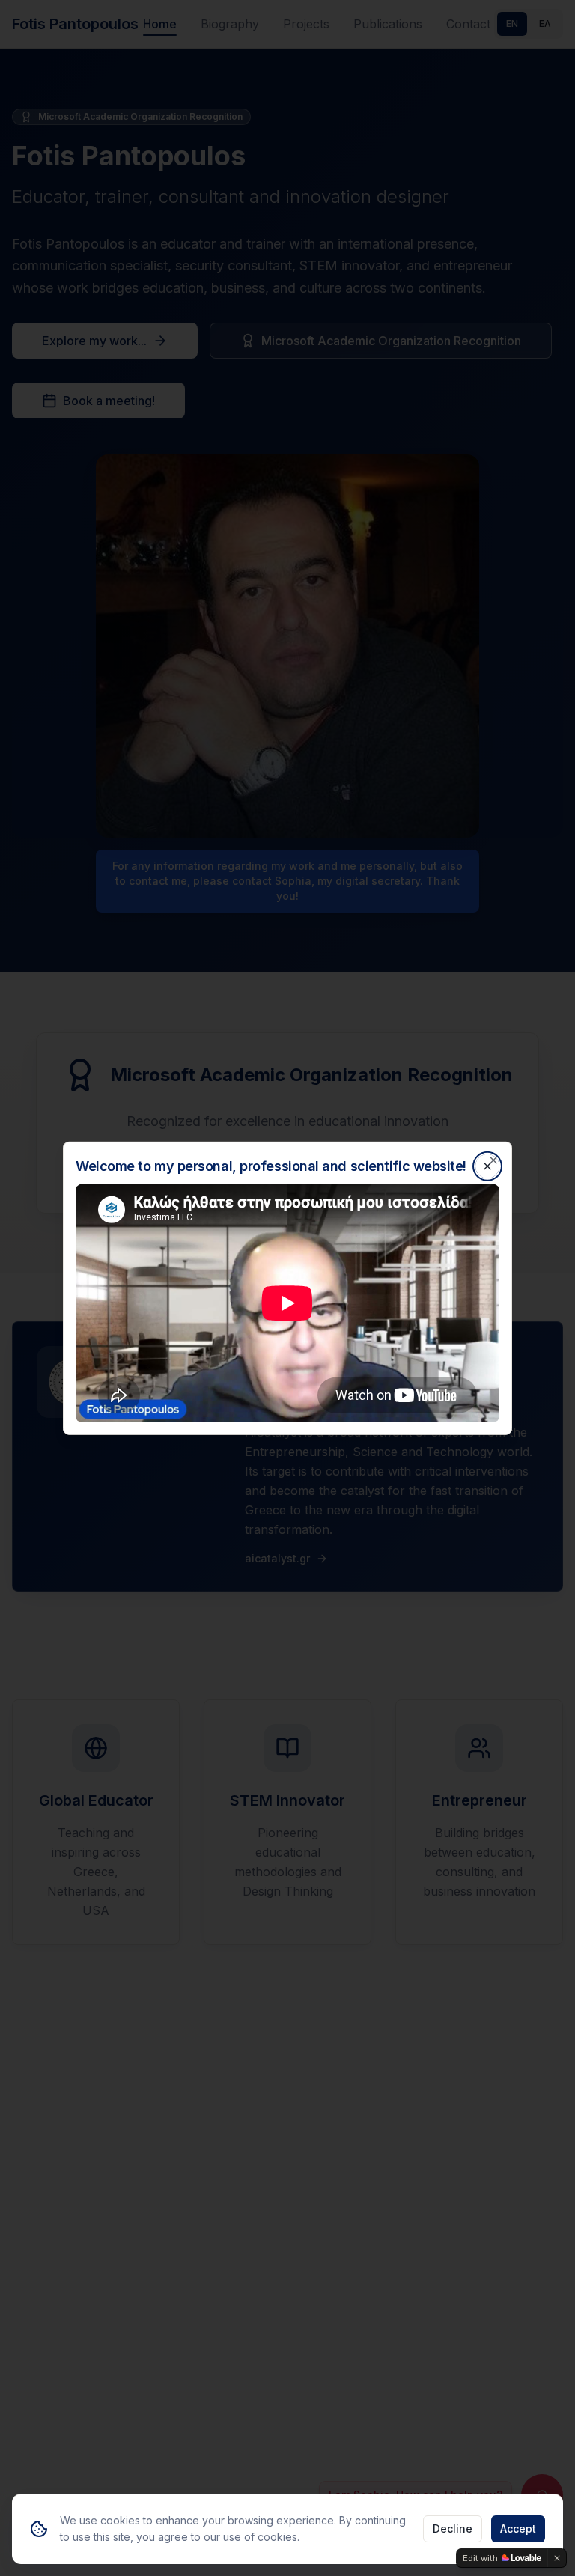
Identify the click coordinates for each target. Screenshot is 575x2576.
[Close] (493, 1160)
